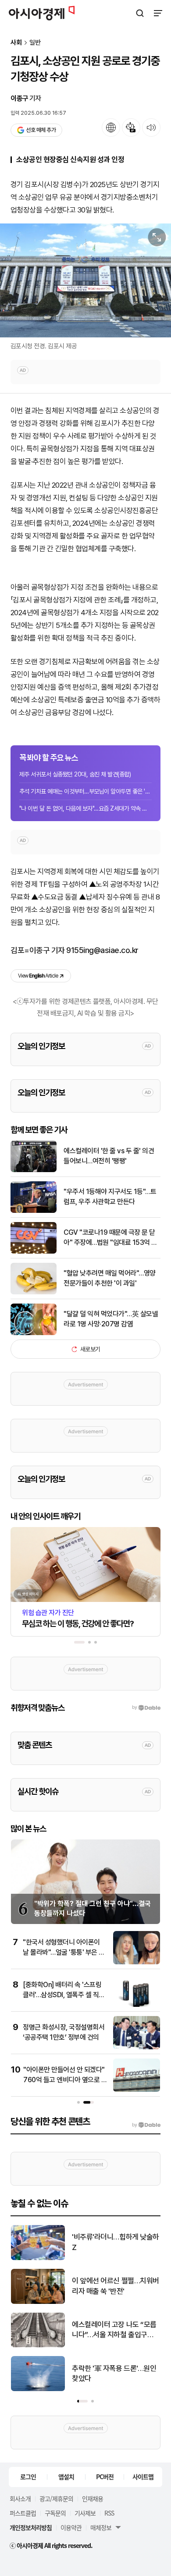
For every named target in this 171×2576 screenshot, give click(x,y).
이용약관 (71, 2527)
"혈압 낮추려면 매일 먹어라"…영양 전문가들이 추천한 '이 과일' (110, 1278)
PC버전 (105, 2477)
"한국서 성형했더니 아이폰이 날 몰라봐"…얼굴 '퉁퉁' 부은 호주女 (64, 1952)
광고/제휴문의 (56, 2498)
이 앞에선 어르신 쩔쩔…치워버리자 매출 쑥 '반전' (116, 2286)
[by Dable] (146, 2125)
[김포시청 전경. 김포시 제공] (85, 280)
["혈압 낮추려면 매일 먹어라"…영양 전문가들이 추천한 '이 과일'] (34, 1292)
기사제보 (85, 2513)
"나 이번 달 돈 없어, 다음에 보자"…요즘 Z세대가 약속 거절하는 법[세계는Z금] (85, 808)
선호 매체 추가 (41, 130)
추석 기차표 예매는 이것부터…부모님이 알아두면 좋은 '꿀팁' (85, 791)
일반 (35, 43)
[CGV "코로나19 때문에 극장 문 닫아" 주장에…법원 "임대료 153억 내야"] (34, 1252)
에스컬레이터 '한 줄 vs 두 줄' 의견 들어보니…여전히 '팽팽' (109, 1156)
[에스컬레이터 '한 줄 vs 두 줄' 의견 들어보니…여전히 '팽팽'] (34, 1170)
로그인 (28, 2477)
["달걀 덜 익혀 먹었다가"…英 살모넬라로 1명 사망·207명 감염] (34, 1333)
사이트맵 (143, 2477)
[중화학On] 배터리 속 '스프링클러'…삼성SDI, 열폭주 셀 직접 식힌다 (64, 1995)
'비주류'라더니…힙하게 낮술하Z (116, 2242)
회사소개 (20, 2498)
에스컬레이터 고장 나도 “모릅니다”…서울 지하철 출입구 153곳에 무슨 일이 (114, 2330)
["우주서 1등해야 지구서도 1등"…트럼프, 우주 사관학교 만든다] (34, 1211)
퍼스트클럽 (23, 2513)
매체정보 (101, 2527)
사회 (16, 43)
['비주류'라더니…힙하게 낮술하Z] (38, 2258)
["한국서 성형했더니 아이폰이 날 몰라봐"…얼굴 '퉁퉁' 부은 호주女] (137, 1962)
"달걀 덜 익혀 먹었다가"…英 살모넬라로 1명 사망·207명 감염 (111, 1319)
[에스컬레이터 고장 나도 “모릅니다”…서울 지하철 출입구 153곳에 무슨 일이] (38, 2345)
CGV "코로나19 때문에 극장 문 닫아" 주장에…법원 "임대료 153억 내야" (110, 1238)
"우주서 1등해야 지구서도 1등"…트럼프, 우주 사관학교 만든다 (110, 1196)
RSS (109, 2513)
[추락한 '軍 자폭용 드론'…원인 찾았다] (38, 2389)
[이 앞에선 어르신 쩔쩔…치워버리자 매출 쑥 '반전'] (38, 2302)
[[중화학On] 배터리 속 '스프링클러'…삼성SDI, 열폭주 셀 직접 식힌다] (137, 2005)
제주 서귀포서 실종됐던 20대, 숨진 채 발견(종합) (75, 774)
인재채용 (93, 2498)
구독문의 (55, 2513)
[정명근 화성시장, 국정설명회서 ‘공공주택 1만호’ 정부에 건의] (137, 2047)
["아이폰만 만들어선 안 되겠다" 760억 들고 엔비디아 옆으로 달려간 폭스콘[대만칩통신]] (137, 2090)
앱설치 (66, 2477)
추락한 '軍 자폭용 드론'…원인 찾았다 (114, 2374)
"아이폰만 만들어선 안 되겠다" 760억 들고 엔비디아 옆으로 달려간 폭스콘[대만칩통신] (65, 2080)
